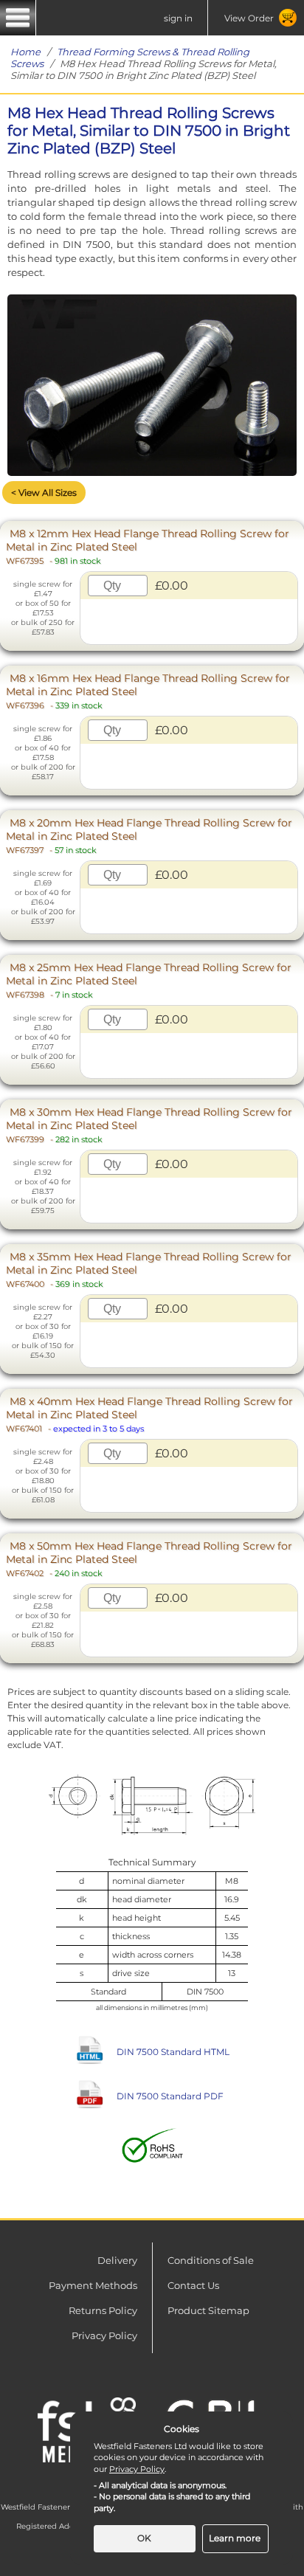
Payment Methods (93, 2285)
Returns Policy (103, 2310)
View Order (249, 18)
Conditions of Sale (211, 2260)
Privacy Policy (104, 2335)
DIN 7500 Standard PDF (170, 2096)
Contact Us (193, 2285)
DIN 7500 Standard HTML (173, 2052)
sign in (178, 18)
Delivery (117, 2260)
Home (25, 52)
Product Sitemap (208, 2310)
